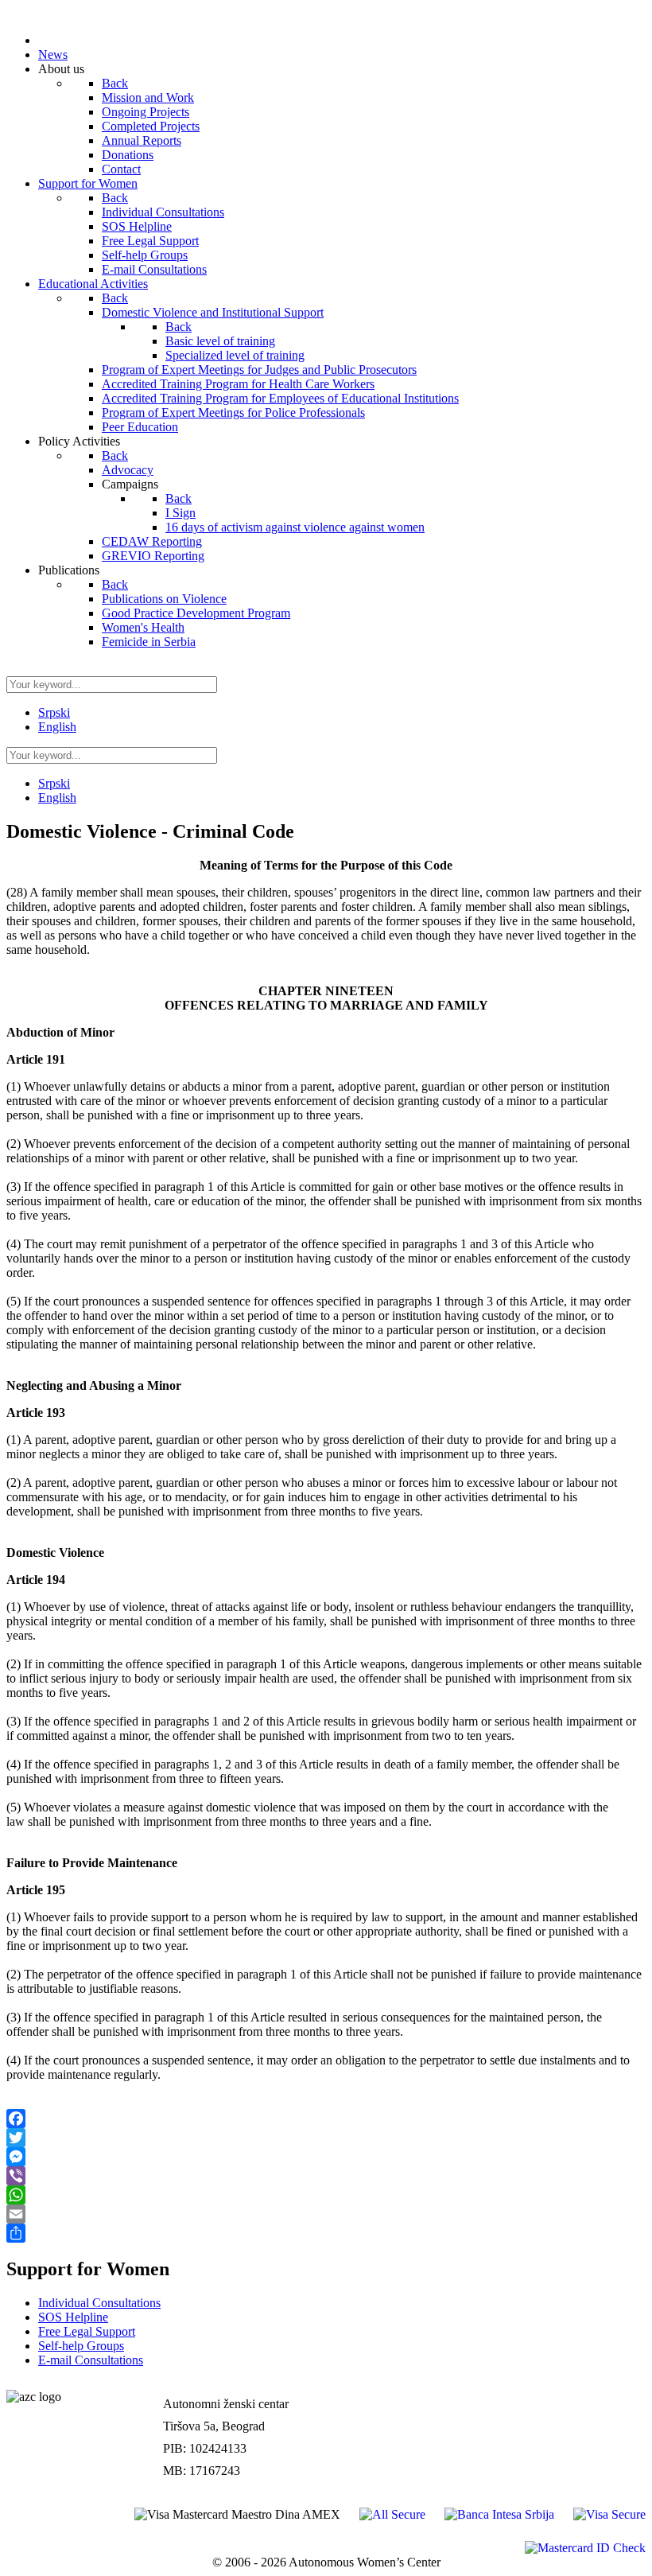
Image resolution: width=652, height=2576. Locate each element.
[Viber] (326, 2176)
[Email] (326, 2214)
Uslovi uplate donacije (586, 2387)
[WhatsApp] (326, 2195)
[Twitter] (326, 2138)
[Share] (326, 2233)
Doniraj (625, 2420)
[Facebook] (326, 2119)
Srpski (54, 712)
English (57, 727)
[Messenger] (326, 2157)
